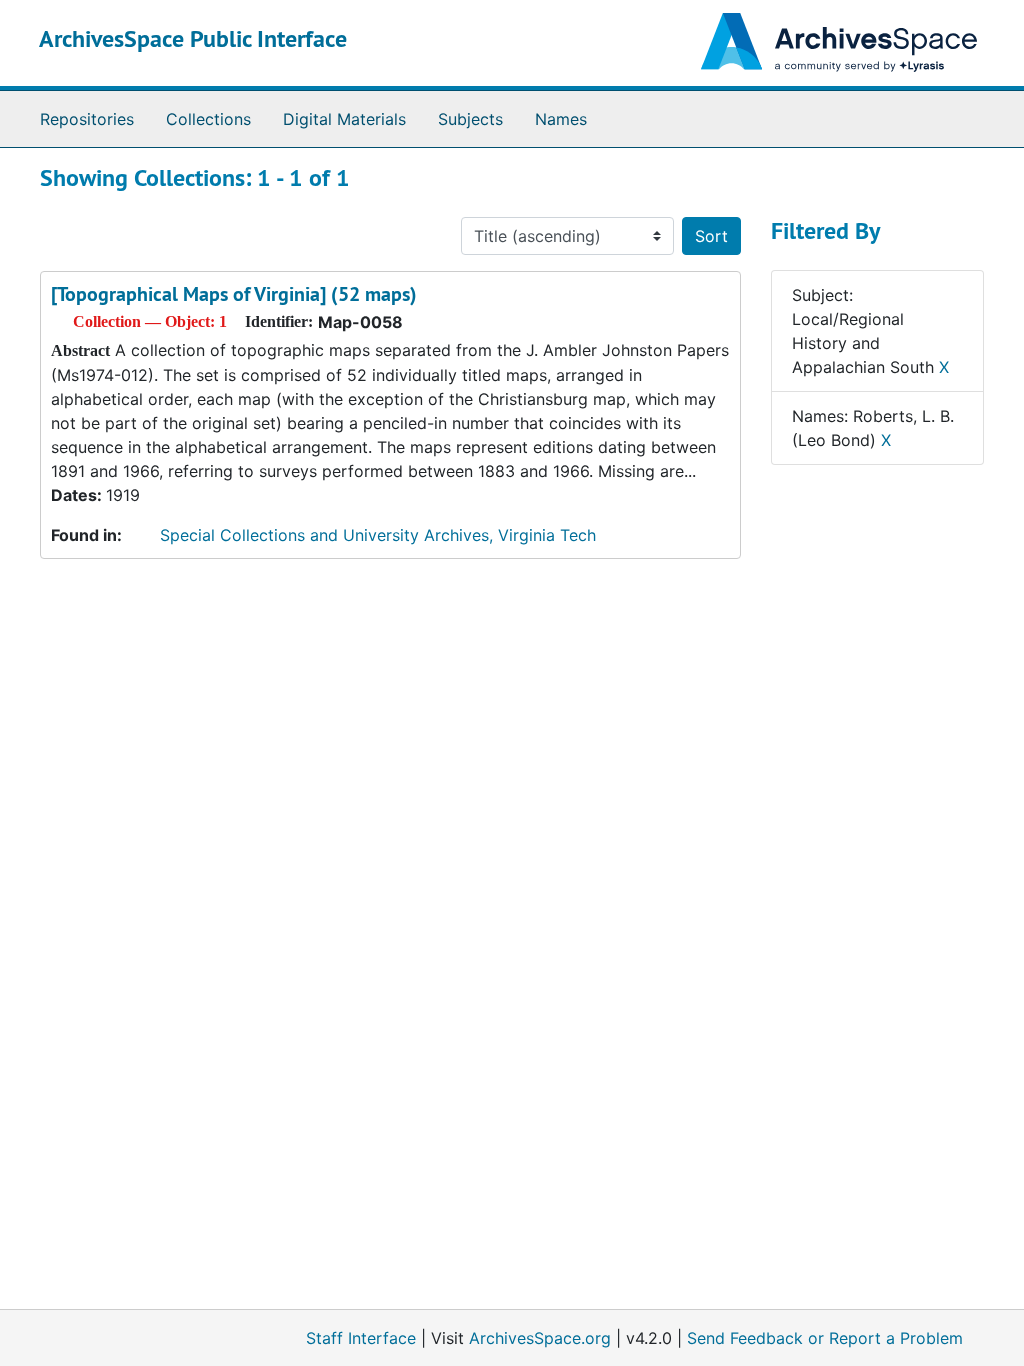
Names (561, 119)
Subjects (470, 119)
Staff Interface (361, 1338)
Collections (208, 119)
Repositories (87, 119)
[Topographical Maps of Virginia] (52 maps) (234, 294)
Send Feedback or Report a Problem (825, 1338)
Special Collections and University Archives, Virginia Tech (378, 535)
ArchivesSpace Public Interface (193, 38)
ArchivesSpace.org (540, 1338)
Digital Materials (344, 119)
